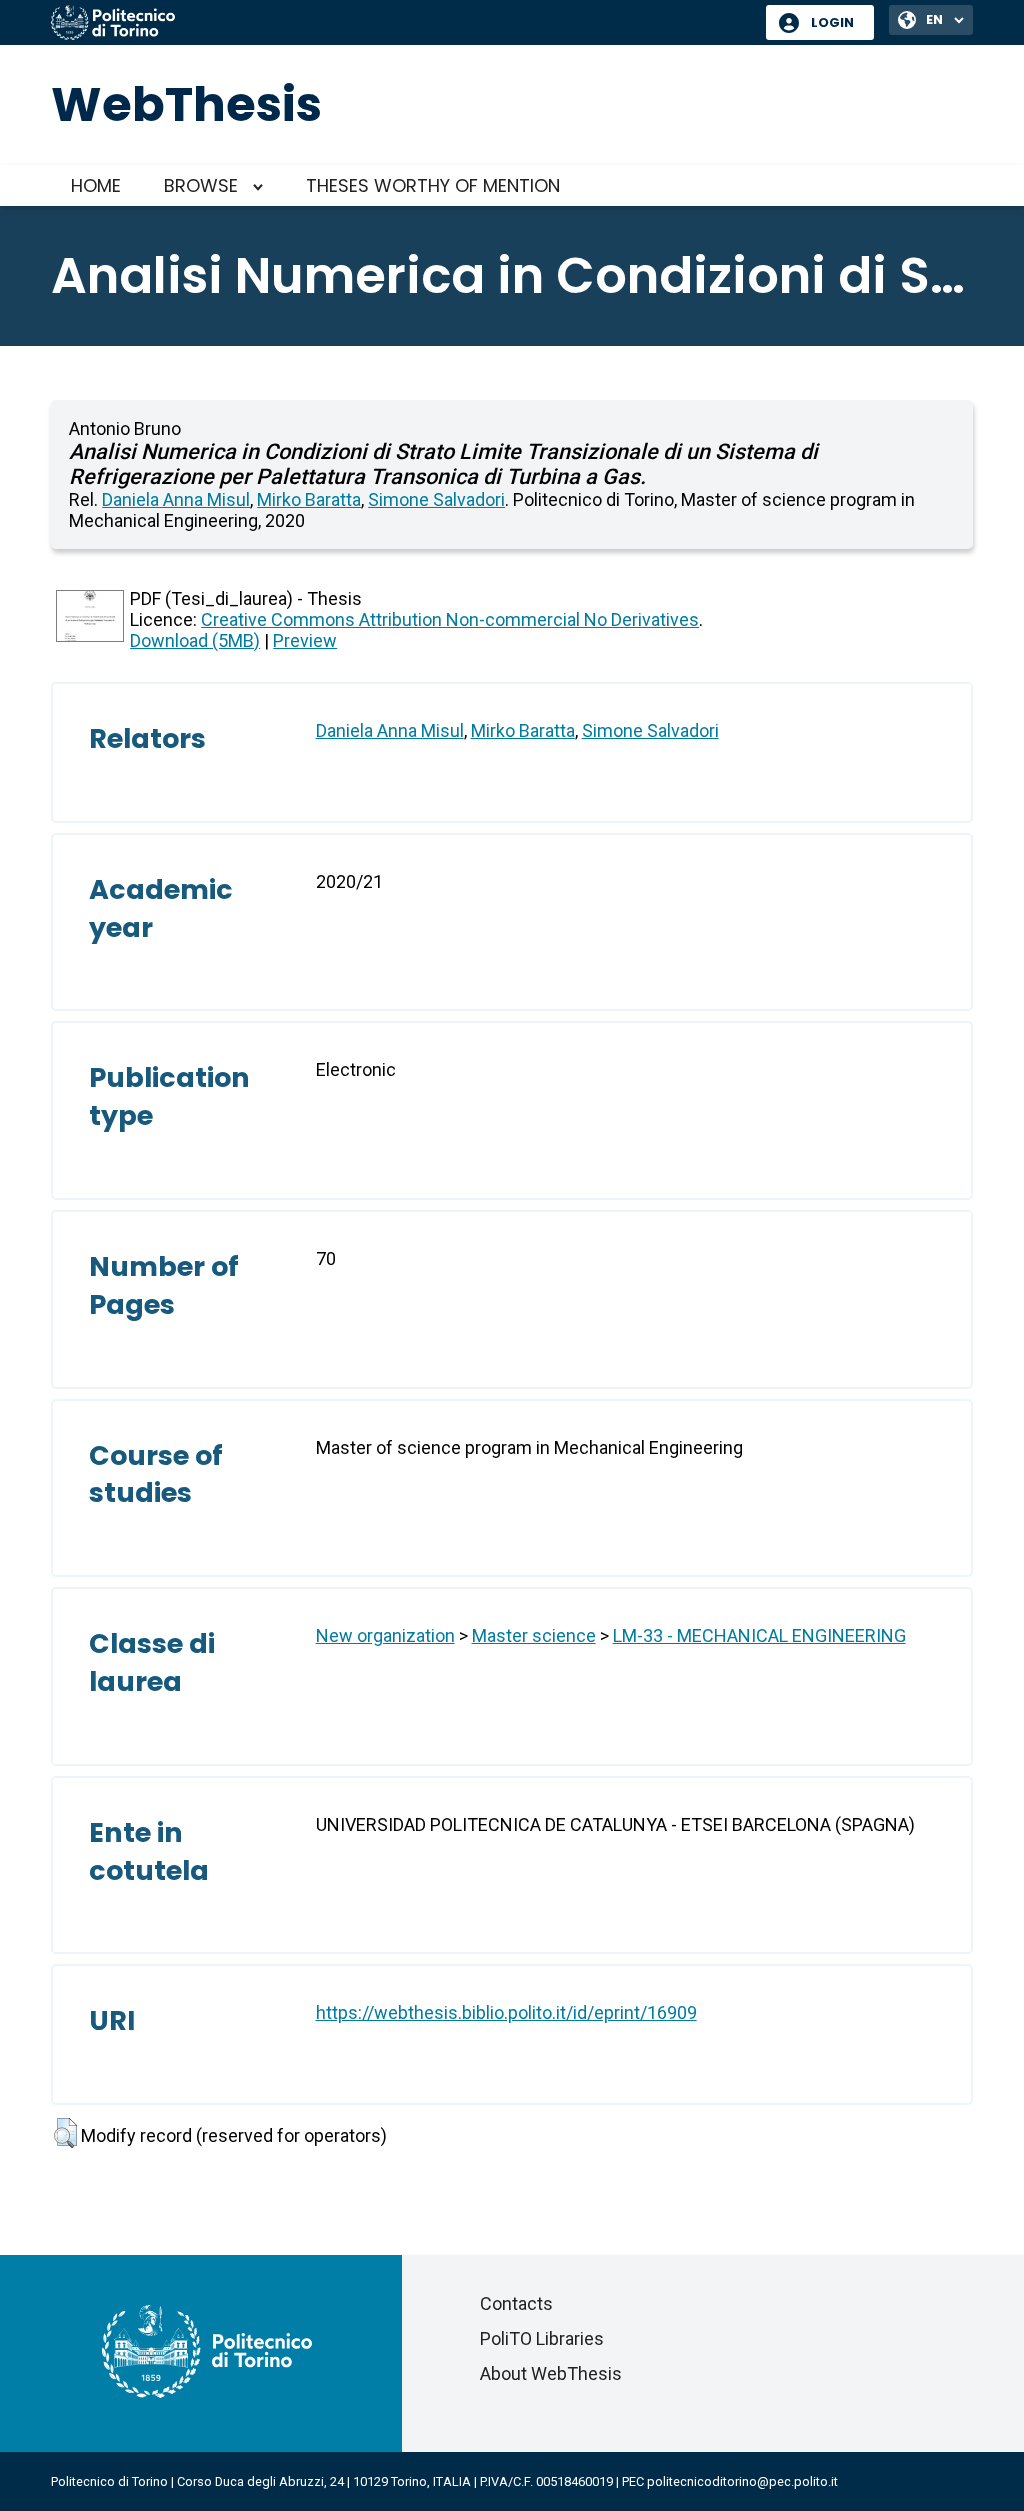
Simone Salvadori (436, 499)
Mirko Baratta (309, 499)
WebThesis (186, 104)
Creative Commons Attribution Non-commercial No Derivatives (450, 619)
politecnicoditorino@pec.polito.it (742, 2481)
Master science (534, 1635)
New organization (385, 1635)
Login (832, 22)
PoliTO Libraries (542, 2338)
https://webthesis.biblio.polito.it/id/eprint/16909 (506, 2012)
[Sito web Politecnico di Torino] (401, 24)
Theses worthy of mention (433, 185)
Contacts (516, 2303)
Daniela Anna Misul (176, 499)
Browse (201, 185)
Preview (305, 640)
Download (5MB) (195, 640)
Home (96, 185)
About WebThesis (551, 2373)
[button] (65, 2133)
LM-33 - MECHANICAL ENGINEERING (759, 1635)
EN (934, 19)
